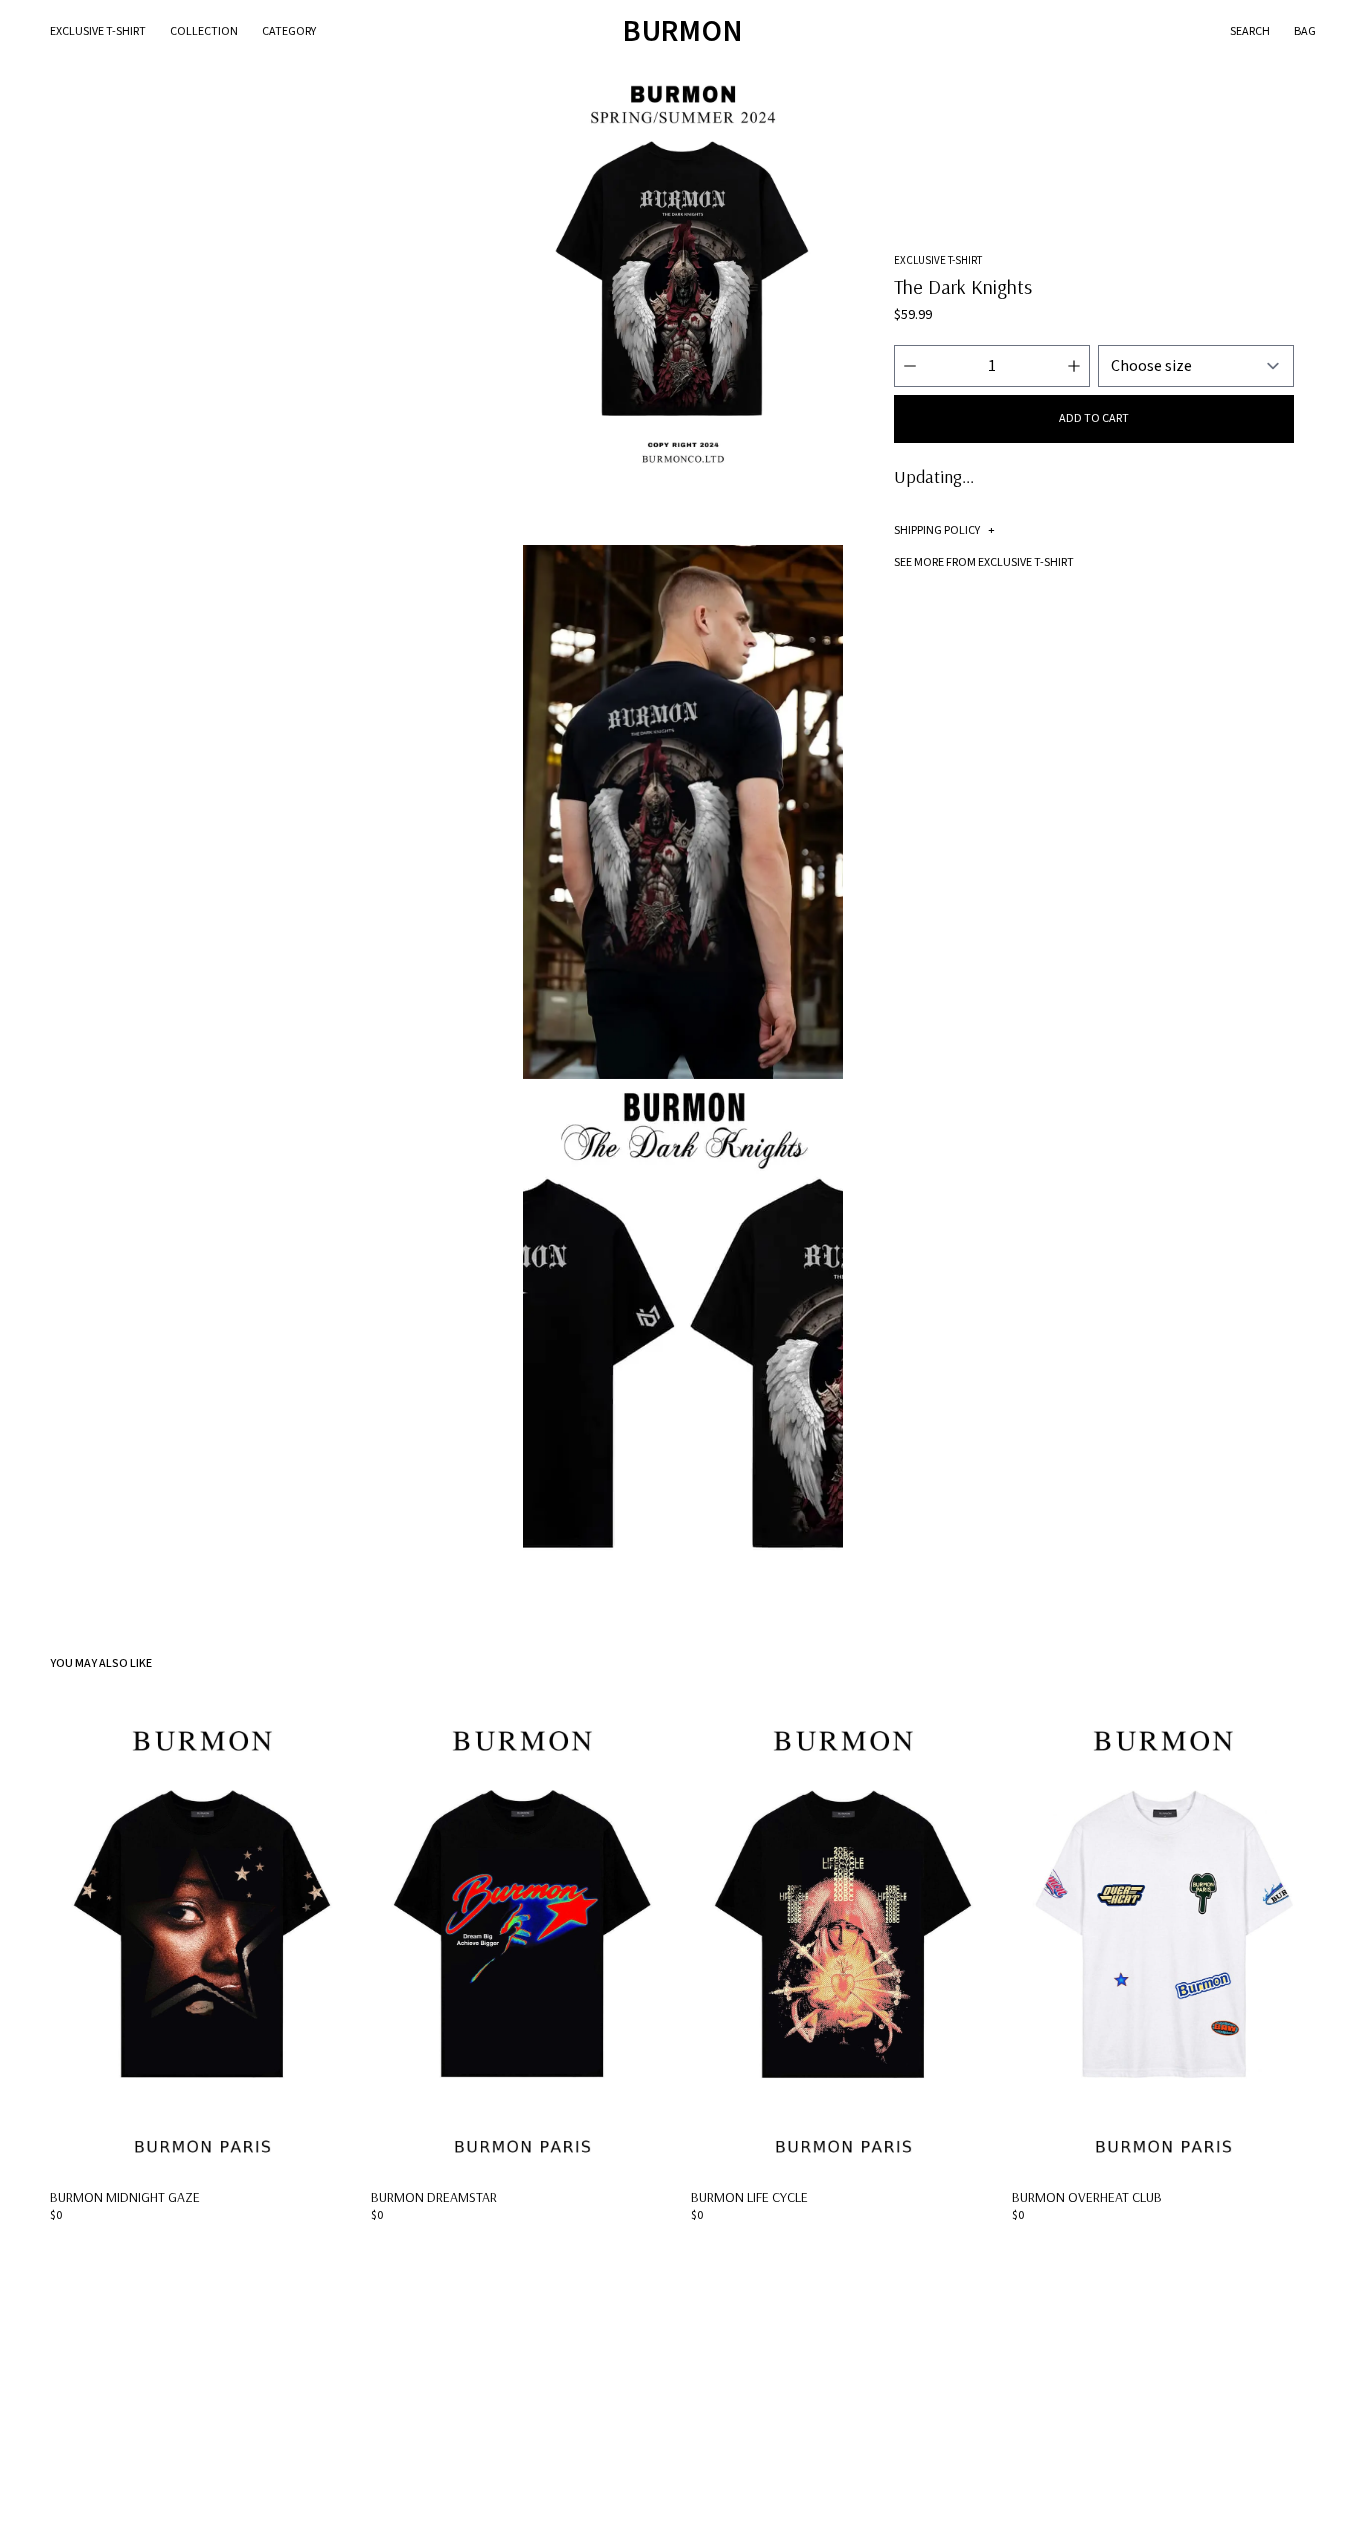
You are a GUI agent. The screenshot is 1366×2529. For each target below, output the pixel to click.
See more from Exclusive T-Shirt (984, 562)
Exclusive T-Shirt (98, 31)
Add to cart (1094, 418)
